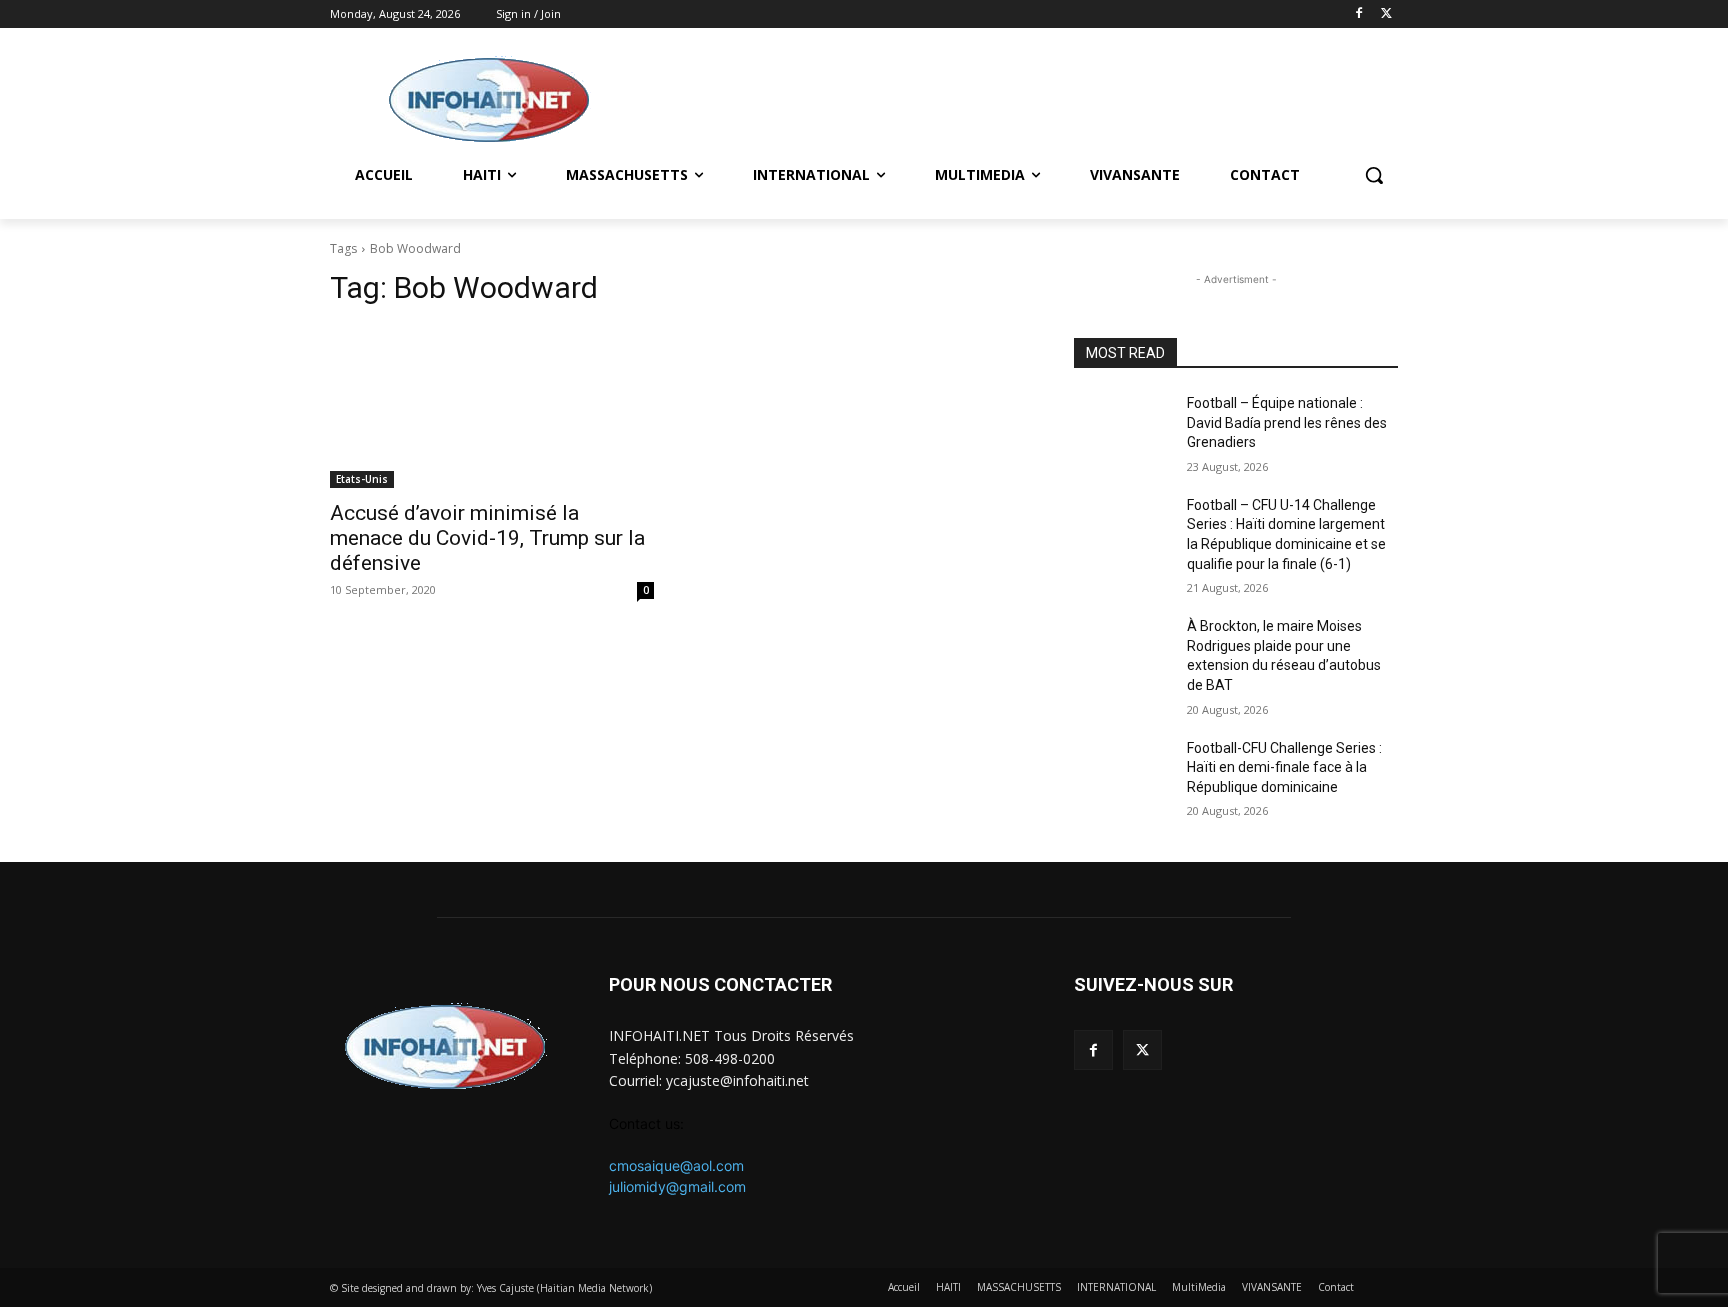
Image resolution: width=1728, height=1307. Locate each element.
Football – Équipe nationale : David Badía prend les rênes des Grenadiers (1287, 422)
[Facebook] (1358, 14)
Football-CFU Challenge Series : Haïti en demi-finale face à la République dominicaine (1284, 767)
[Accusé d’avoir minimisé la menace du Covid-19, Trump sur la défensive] (492, 407)
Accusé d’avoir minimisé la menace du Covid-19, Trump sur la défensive (487, 538)
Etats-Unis (362, 479)
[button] (1374, 175)
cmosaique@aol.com (676, 1165)
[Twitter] (1386, 14)
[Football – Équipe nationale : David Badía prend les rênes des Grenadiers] (1122, 428)
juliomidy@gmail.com (677, 1186)
